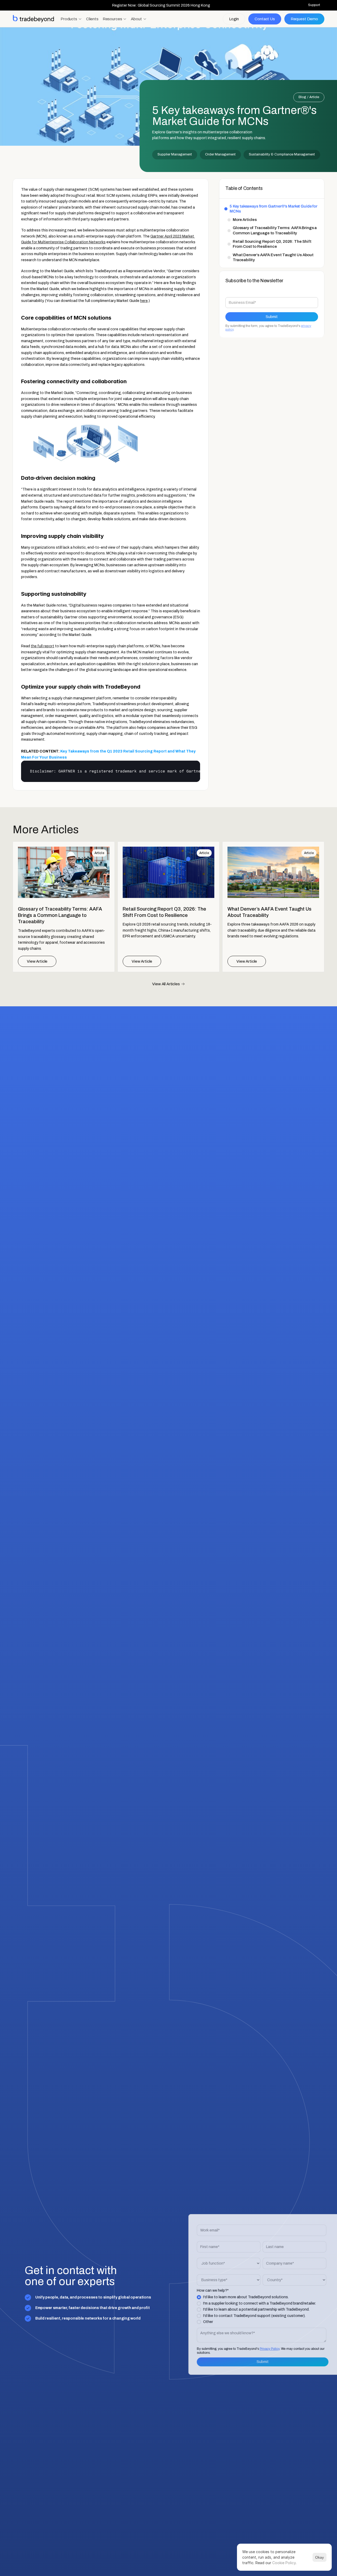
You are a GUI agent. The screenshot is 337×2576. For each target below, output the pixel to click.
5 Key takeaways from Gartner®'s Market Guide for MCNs (273, 209)
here (144, 301)
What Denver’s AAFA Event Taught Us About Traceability (273, 257)
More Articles (245, 220)
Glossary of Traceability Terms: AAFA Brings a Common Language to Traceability (275, 230)
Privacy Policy (262, 2349)
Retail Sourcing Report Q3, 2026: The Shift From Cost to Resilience (272, 244)
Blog (302, 97)
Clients (92, 19)
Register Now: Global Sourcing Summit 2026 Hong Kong (161, 5)
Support (314, 5)
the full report (43, 646)
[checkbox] (254, 2310)
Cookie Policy (284, 2563)
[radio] (254, 2297)
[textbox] (111, 771)
